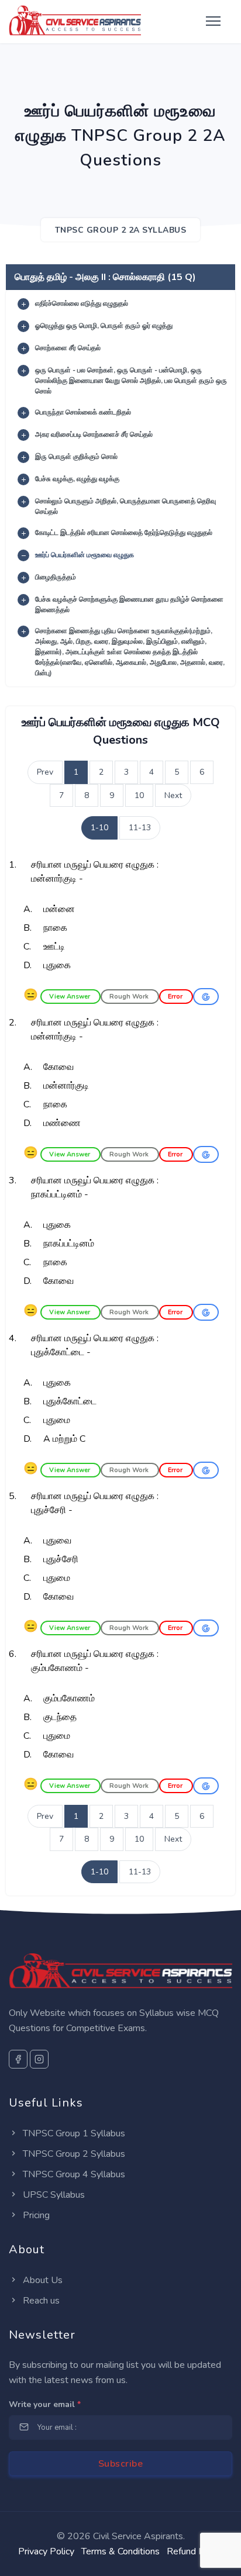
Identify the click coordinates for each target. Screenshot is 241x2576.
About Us (42, 2280)
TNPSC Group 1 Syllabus (73, 2133)
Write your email (45, 2404)
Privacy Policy (46, 2551)
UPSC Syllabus (53, 2195)
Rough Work (130, 997)
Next (173, 795)
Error (176, 997)
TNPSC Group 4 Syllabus (73, 2174)
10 (139, 795)
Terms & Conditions (120, 2551)
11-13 (140, 828)
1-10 (99, 828)
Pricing (35, 2215)
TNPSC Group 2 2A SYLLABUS (121, 230)
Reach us (40, 2301)
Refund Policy (195, 2551)
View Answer (70, 997)
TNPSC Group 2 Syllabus (73, 2154)
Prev (45, 772)
